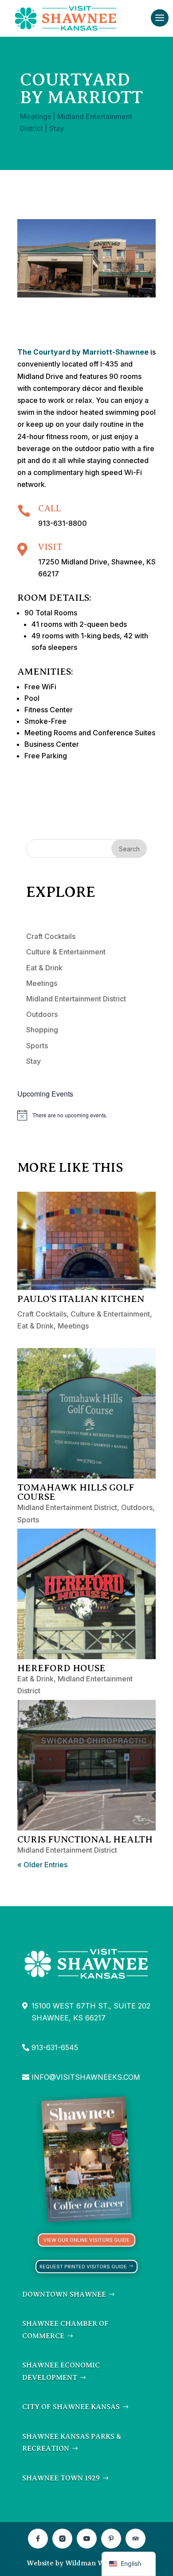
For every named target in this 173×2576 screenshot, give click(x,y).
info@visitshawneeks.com (86, 2077)
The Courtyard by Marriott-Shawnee (83, 352)
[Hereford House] (86, 1594)
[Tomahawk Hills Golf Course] (86, 1413)
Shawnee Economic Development (61, 2371)
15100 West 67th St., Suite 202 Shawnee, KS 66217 (91, 2012)
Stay (57, 128)
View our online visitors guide (86, 2240)
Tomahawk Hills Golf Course (76, 1492)
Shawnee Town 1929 (61, 2478)
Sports (37, 1046)
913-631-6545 (55, 2047)
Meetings (35, 116)
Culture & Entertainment (66, 952)
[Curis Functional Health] (86, 1765)
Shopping (42, 1030)
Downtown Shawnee (64, 2294)
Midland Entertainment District (76, 999)
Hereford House (61, 1668)
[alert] (86, 1115)
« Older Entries (42, 1865)
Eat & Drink (44, 968)
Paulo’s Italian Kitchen (81, 1299)
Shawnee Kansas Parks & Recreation (72, 2443)
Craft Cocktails (51, 936)
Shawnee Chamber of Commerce (65, 2330)
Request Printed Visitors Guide (83, 2267)
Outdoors (42, 1014)
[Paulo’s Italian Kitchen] (86, 1241)
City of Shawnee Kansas (71, 2407)
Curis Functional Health (85, 1839)
